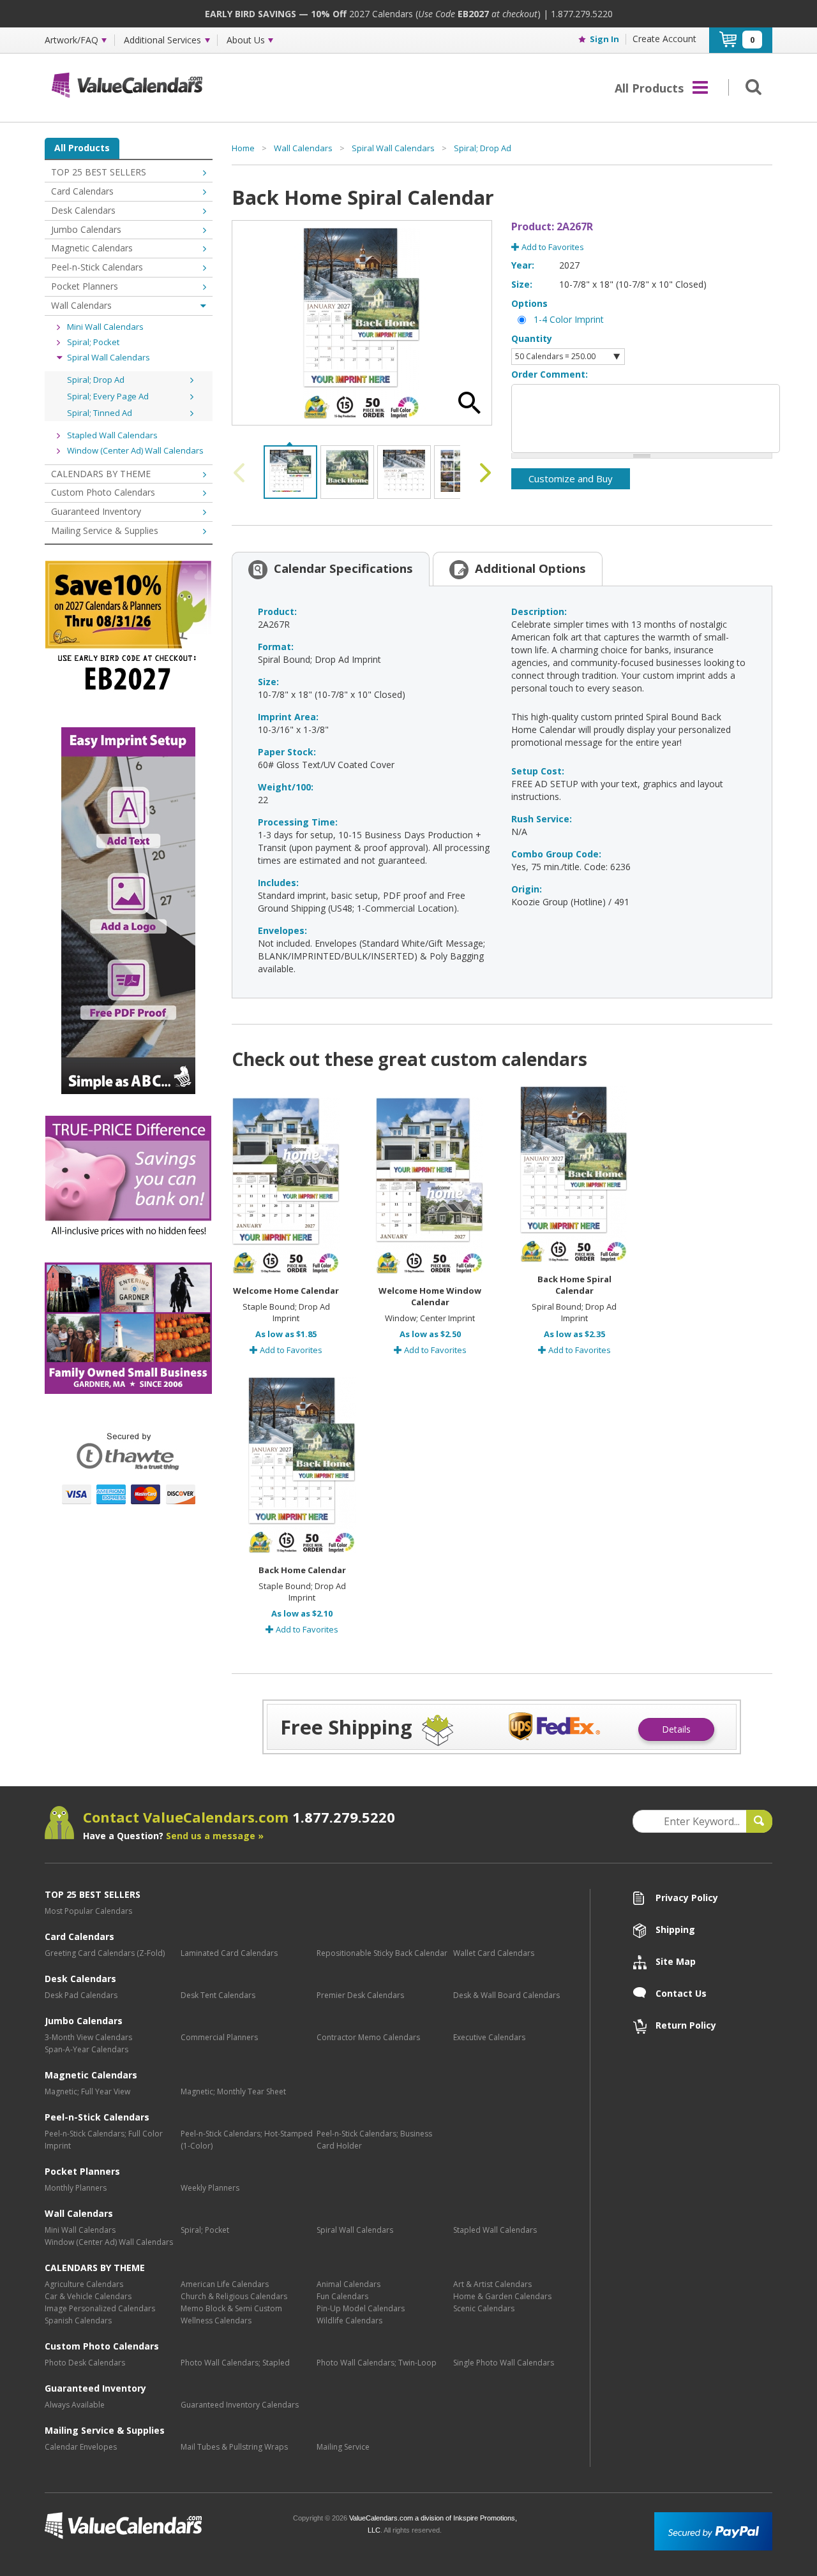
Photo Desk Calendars (85, 2363)
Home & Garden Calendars (502, 2296)
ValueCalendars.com (165, 2526)
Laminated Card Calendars (229, 1953)
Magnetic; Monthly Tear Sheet (233, 2091)
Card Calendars (82, 191)
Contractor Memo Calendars (368, 2037)
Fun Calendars (342, 2296)
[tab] (331, 568)
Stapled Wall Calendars (112, 435)
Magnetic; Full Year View (87, 2091)
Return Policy (686, 2025)
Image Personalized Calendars (100, 2308)
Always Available (75, 2405)
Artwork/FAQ (71, 40)
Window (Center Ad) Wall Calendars (135, 450)
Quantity (532, 338)
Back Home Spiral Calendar (574, 1285)
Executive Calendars (489, 2037)
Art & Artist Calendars (492, 2284)
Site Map (676, 1961)
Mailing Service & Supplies (105, 530)
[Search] (751, 86)
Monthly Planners (76, 2188)
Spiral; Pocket (93, 342)
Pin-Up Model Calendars (361, 2308)
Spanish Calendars (78, 2321)
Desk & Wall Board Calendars (506, 1995)
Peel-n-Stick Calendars (97, 267)
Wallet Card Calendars (494, 1953)
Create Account (664, 39)
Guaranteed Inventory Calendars (240, 2405)
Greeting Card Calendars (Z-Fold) (105, 1953)
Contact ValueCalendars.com (239, 1817)
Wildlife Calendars (349, 2321)
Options (529, 303)
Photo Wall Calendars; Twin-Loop (377, 2363)
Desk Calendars (83, 210)
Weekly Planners (210, 2188)
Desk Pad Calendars (81, 1995)
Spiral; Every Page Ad (108, 396)
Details (676, 1729)
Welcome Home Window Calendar (430, 1296)
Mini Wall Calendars (105, 327)
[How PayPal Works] (713, 2530)
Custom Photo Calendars (103, 492)
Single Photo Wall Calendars (504, 2363)
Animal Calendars (349, 2284)
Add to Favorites (552, 247)
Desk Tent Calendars (218, 1995)
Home (243, 148)
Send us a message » (215, 1836)
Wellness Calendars (216, 2321)
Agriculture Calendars (84, 2284)
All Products (82, 148)
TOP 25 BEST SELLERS (99, 172)
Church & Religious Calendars (234, 2296)
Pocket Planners (85, 286)
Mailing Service (343, 2447)
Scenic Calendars (484, 2308)
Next (483, 473)
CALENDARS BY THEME (101, 474)
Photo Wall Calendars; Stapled (235, 2363)
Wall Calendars (81, 305)
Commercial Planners (219, 2037)
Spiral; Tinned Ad (100, 413)
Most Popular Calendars (88, 1911)
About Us (246, 40)
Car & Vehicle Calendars (88, 2296)
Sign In (604, 39)
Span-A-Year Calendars (86, 2049)
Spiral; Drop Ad (96, 380)
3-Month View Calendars (88, 2037)
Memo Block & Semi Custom (231, 2308)
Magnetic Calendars (92, 248)
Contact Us (681, 1993)
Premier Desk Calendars (360, 1995)
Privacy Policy (687, 1898)
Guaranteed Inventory (96, 511)
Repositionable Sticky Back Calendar (382, 1953)
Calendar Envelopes (81, 2447)
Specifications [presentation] (343, 568)
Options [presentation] (530, 568)
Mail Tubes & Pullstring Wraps (234, 2447)
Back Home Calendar (302, 1570)
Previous (241, 473)
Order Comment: (550, 374)
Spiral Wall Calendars (109, 357)
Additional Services (162, 40)
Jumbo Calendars (86, 229)
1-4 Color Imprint (569, 319)
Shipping (675, 1929)
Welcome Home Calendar (286, 1291)
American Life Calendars (225, 2284)
